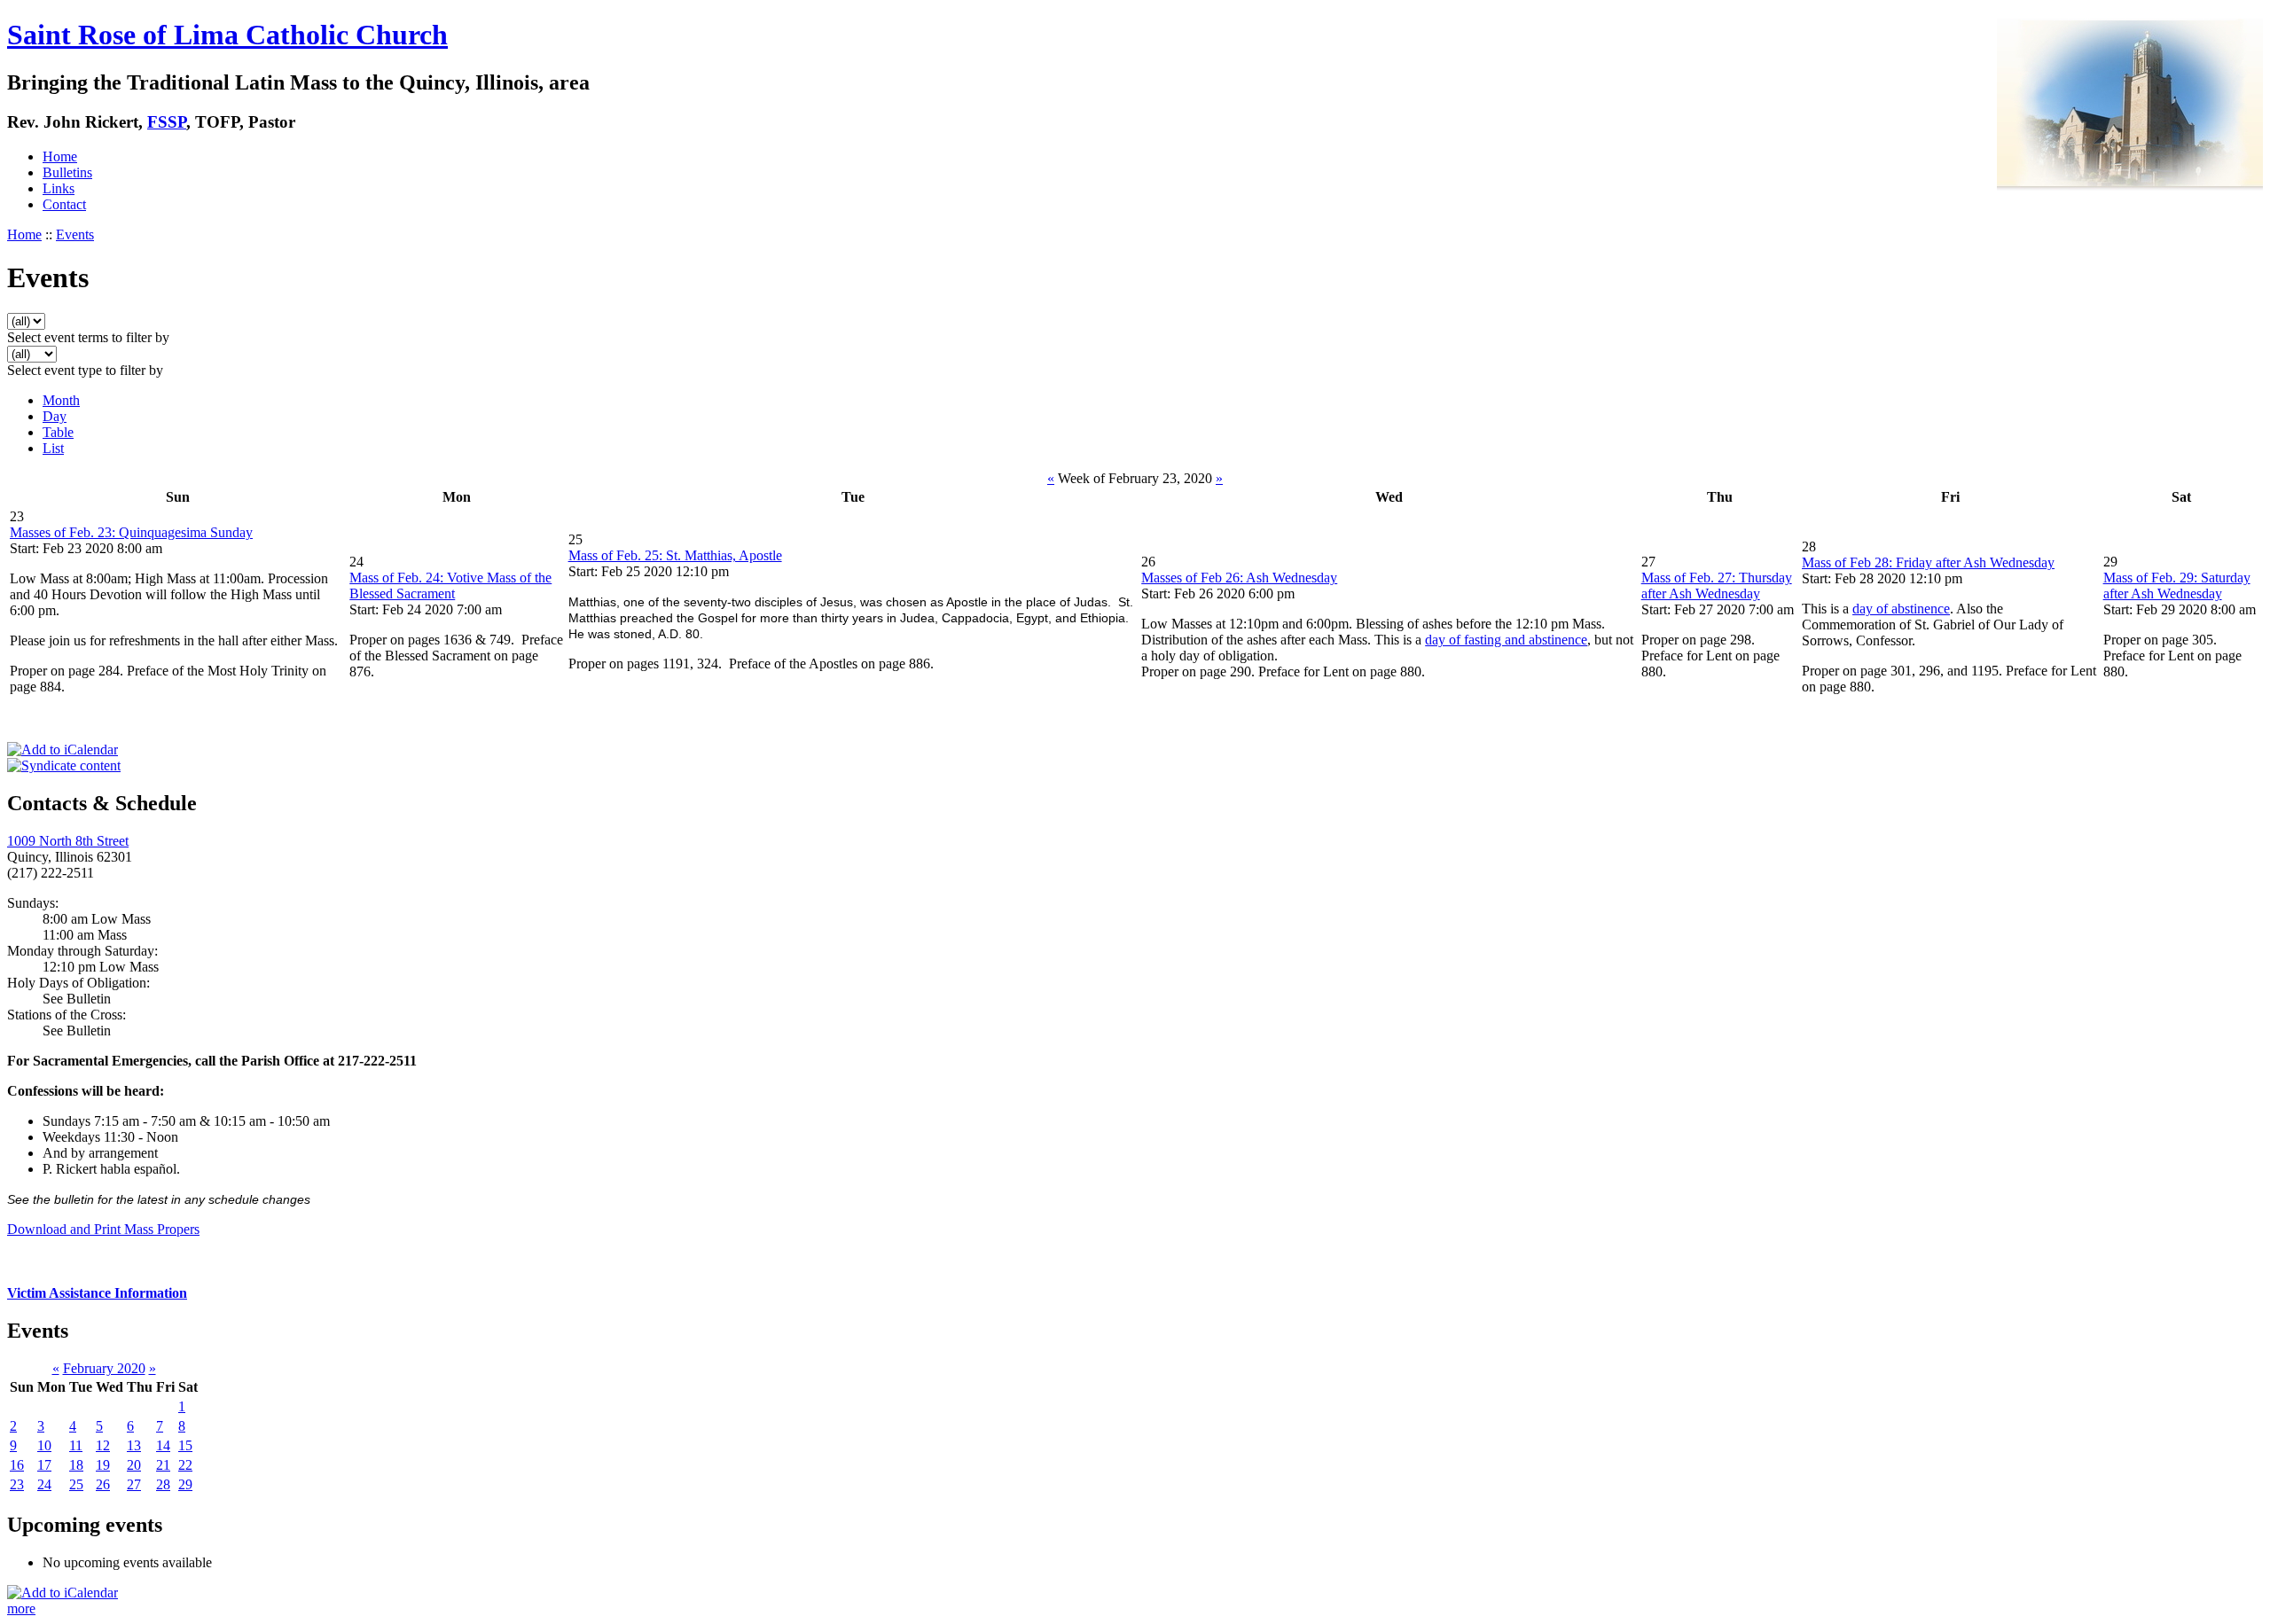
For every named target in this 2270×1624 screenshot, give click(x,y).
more (21, 1608)
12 (103, 1445)
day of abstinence (1901, 609)
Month (61, 400)
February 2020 (104, 1368)
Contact (64, 204)
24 (44, 1484)
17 (44, 1465)
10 (44, 1445)
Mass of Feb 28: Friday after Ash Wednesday (1928, 562)
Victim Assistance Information (97, 1293)
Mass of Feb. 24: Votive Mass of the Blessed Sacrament (450, 586)
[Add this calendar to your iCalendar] (63, 750)
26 (103, 1484)
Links (59, 188)
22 (185, 1465)
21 (163, 1465)
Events (75, 234)
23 (17, 1484)
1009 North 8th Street (68, 841)
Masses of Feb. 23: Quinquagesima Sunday (131, 532)
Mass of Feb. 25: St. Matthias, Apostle (675, 555)
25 (76, 1484)
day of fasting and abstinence (1506, 640)
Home (60, 156)
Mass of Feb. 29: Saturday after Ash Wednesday (2177, 586)
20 (134, 1465)
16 (17, 1465)
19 (103, 1465)
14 (163, 1445)
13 (134, 1445)
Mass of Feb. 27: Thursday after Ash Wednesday (1717, 586)
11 (76, 1445)
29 (185, 1484)
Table (58, 432)
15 (185, 1445)
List (53, 448)
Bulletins (67, 172)
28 (163, 1484)
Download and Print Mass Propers (103, 1229)
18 (76, 1465)
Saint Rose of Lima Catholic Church (227, 35)
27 (134, 1484)
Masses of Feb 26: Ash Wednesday (1239, 578)
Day (55, 416)
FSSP (167, 122)
